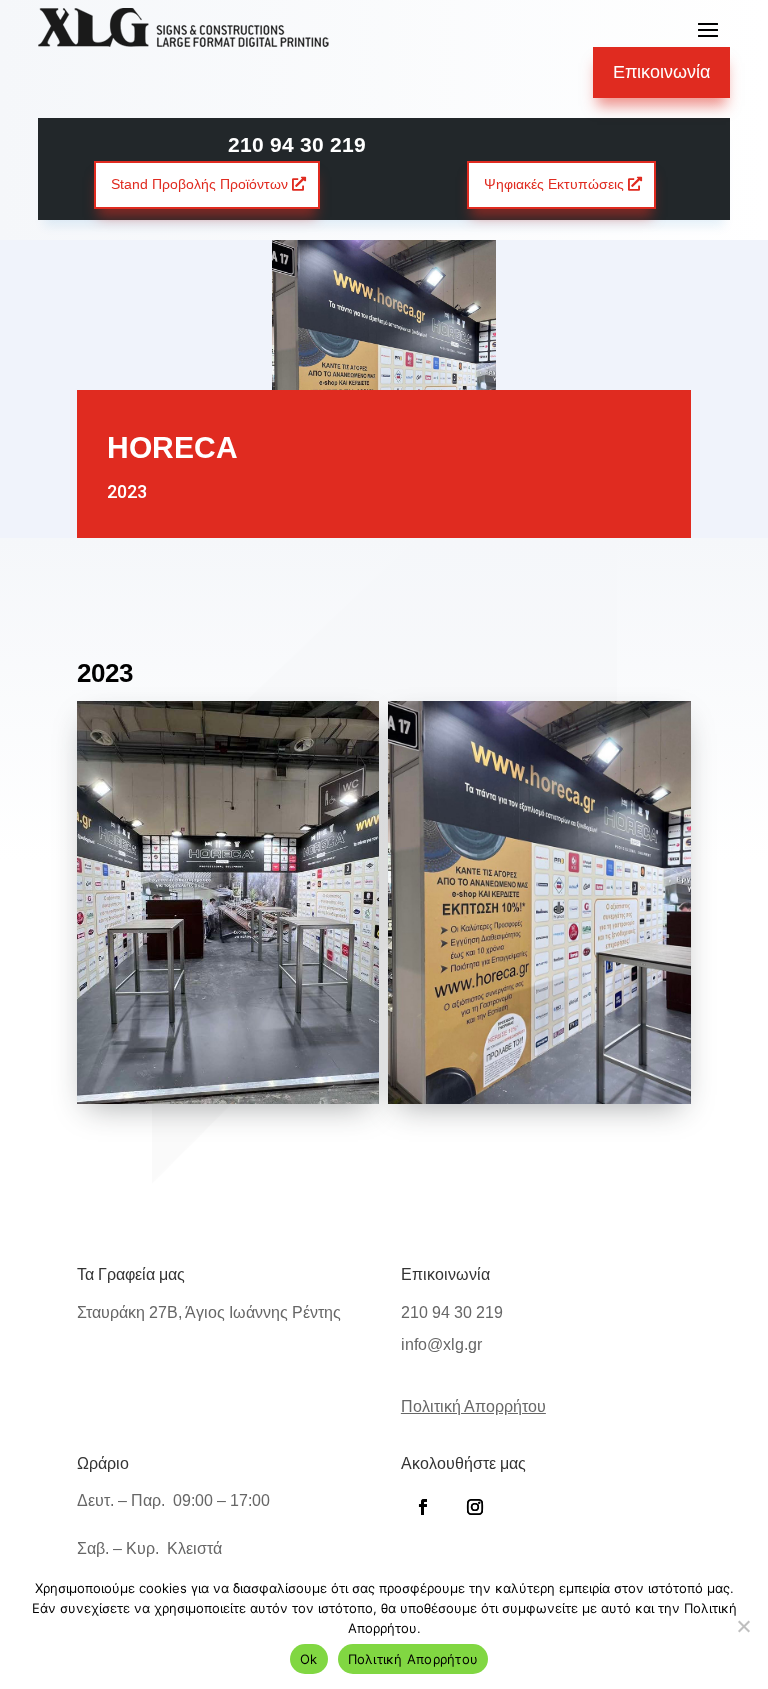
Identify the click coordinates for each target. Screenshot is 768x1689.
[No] (743, 1626)
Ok (309, 1659)
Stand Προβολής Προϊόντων (199, 184)
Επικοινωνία (661, 72)
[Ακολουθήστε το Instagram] (475, 1507)
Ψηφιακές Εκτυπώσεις (554, 184)
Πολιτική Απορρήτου (413, 1659)
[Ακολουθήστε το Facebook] (423, 1507)
